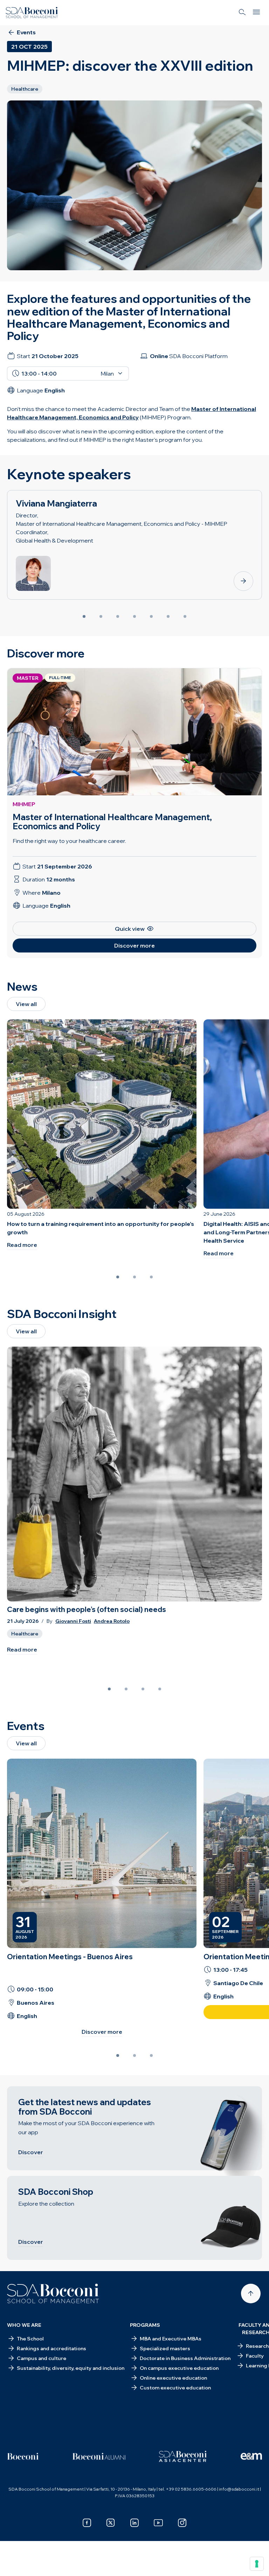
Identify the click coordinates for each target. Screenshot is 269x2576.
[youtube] (158, 2523)
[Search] (242, 13)
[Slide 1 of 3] (118, 1277)
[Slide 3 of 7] (118, 616)
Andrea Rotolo (112, 1621)
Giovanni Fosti (73, 1621)
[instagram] (182, 2523)
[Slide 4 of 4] (160, 1689)
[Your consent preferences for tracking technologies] (257, 2564)
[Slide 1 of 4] (109, 1689)
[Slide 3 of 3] (151, 1277)
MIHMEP (24, 804)
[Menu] (256, 13)
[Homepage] (53, 2294)
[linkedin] (134, 2523)
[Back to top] (251, 2294)
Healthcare (25, 1634)
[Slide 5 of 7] (151, 616)
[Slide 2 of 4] (126, 1689)
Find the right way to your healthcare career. (69, 841)
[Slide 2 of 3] (134, 1277)
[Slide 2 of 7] (101, 616)
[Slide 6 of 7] (168, 616)
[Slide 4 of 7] (134, 616)
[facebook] (87, 2523)
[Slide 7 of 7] (185, 616)
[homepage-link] (32, 13)
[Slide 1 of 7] (84, 616)
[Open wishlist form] (14, 2565)
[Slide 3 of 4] (143, 1689)
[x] (111, 2523)
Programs (145, 2325)
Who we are (24, 2325)
